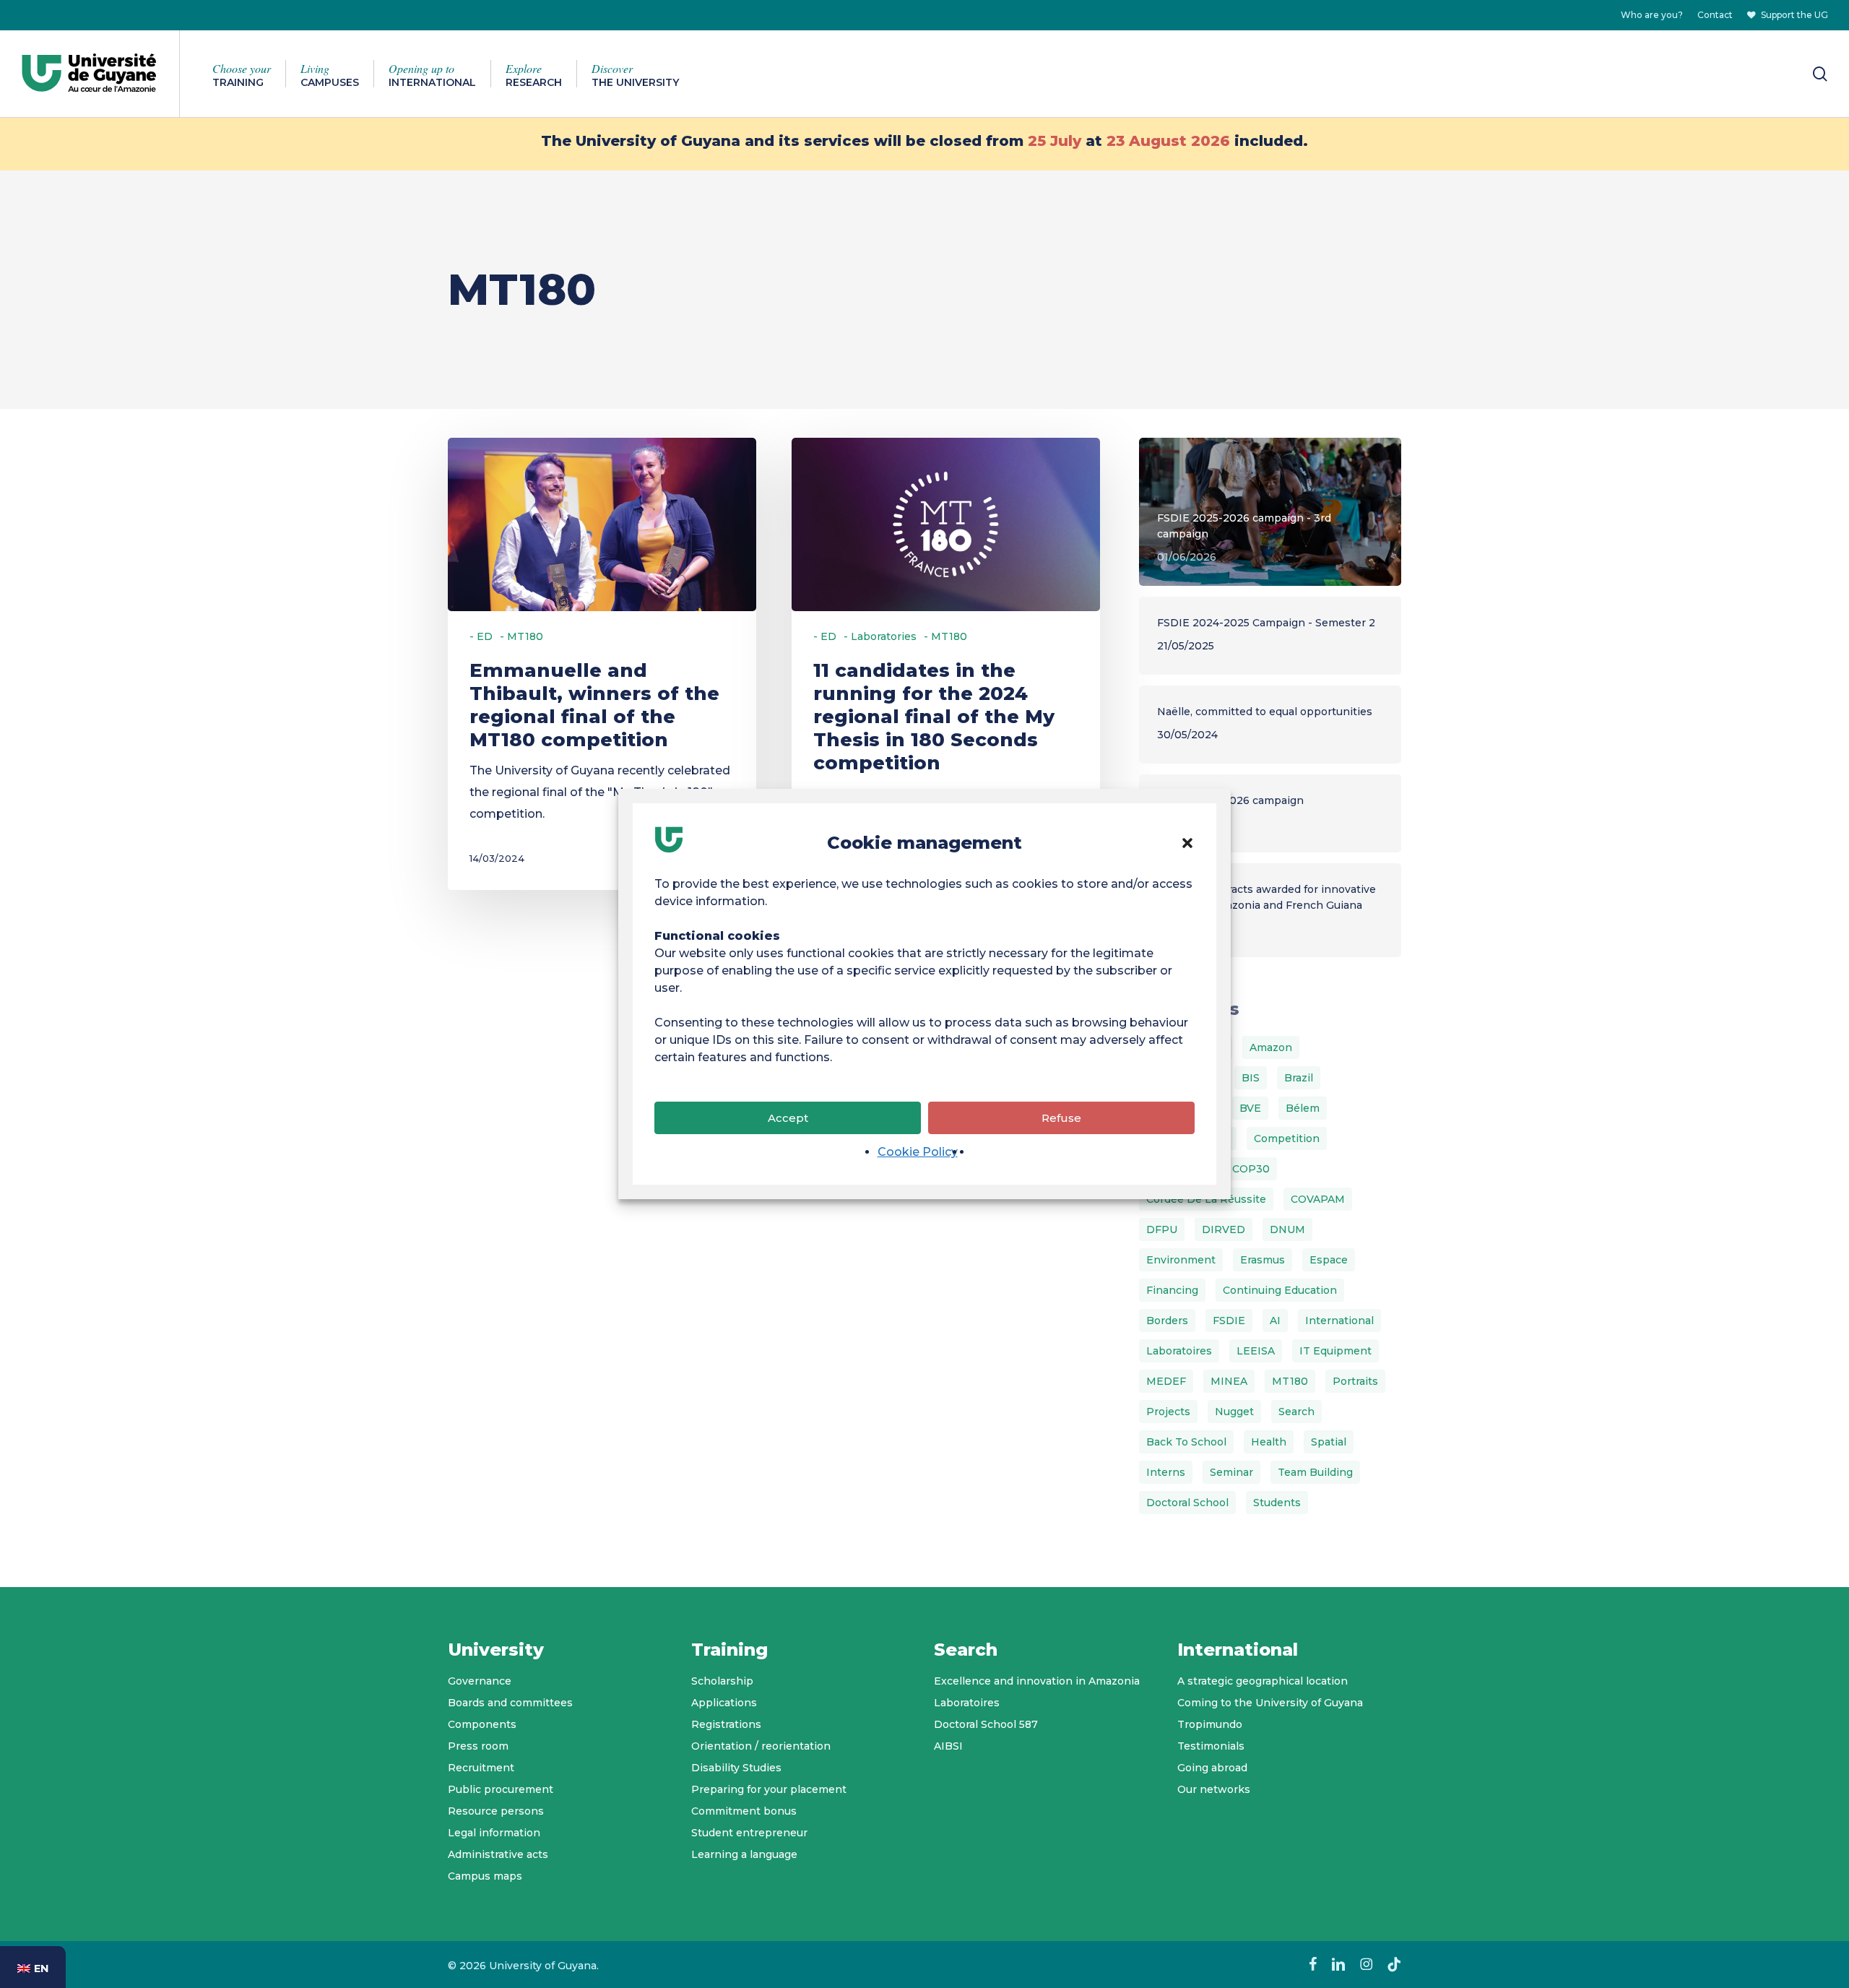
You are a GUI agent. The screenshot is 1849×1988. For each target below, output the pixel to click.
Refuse (1061, 1118)
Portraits (1355, 1381)
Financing (1172, 1290)
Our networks (1214, 1789)
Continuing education (1280, 1290)
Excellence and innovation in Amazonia (1037, 1681)
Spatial (1329, 1442)
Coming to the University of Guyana (1270, 1703)
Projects (1168, 1412)
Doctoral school (1187, 1503)
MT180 (1290, 1381)
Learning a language (744, 1854)
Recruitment (481, 1768)
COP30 (1251, 1169)
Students (1277, 1503)
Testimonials (1211, 1746)
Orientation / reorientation (761, 1746)
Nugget (1234, 1412)
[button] (1187, 843)
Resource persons (496, 1811)
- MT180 (521, 636)
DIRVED (1224, 1229)
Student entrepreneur (749, 1833)
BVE (1250, 1108)
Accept (788, 1118)
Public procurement (501, 1789)
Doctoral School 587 (986, 1724)
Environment (1181, 1260)
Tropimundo (1210, 1724)
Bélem (1303, 1108)
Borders (1167, 1321)
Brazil (1299, 1078)
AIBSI (948, 1746)
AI (1275, 1321)
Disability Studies (736, 1768)
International (1339, 1321)
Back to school (1186, 1442)
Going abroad (1212, 1768)
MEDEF (1166, 1381)
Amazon (1271, 1047)
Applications (724, 1703)
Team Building (1315, 1472)
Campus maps (485, 1876)
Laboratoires (1179, 1351)
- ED (481, 636)
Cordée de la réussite (1206, 1199)
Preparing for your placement (769, 1789)
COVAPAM (1318, 1199)
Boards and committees (510, 1703)
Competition (1287, 1138)
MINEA (1229, 1381)
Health (1269, 1442)
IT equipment (1335, 1351)
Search (1296, 1412)
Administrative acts (498, 1854)
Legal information (494, 1833)
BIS (1251, 1078)
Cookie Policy (918, 1152)
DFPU (1162, 1229)
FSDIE (1229, 1321)
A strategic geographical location (1263, 1681)
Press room (478, 1746)
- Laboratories (880, 636)
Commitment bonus (744, 1811)
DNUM (1287, 1229)
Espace (1329, 1260)
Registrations (726, 1724)
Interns (1166, 1472)
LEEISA (1256, 1351)
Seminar (1231, 1472)
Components (482, 1724)
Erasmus (1263, 1260)
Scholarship (722, 1681)
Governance (480, 1681)
